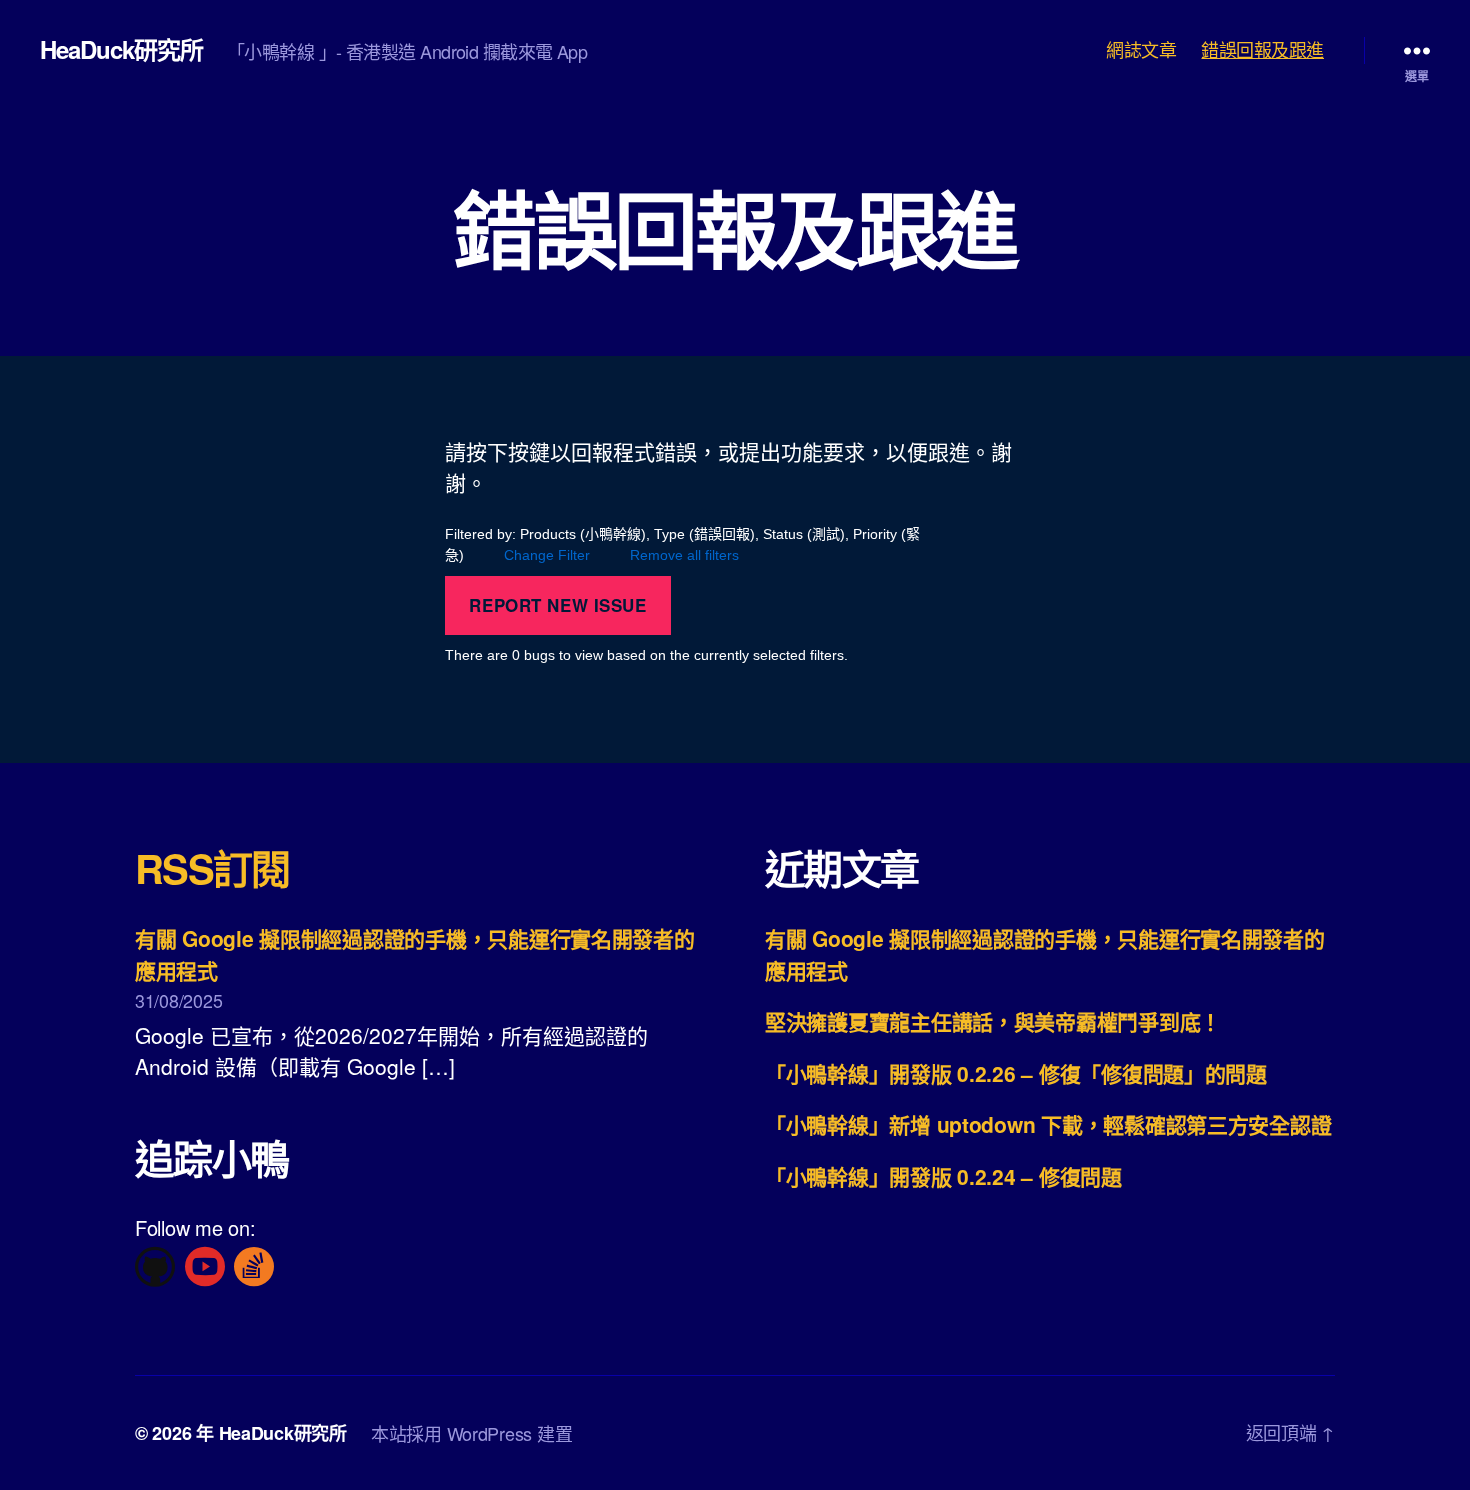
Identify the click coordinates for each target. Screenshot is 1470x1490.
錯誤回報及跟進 (1262, 50)
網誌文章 (1141, 50)
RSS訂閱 (212, 867)
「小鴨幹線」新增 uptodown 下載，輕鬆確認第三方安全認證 (1048, 1124)
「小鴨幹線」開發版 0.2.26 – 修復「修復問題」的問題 (1016, 1073)
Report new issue (557, 605)
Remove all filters (684, 555)
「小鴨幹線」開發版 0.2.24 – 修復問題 (943, 1176)
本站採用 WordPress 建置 (471, 1433)
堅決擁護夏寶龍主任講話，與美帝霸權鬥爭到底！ (993, 1021)
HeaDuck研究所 (121, 49)
